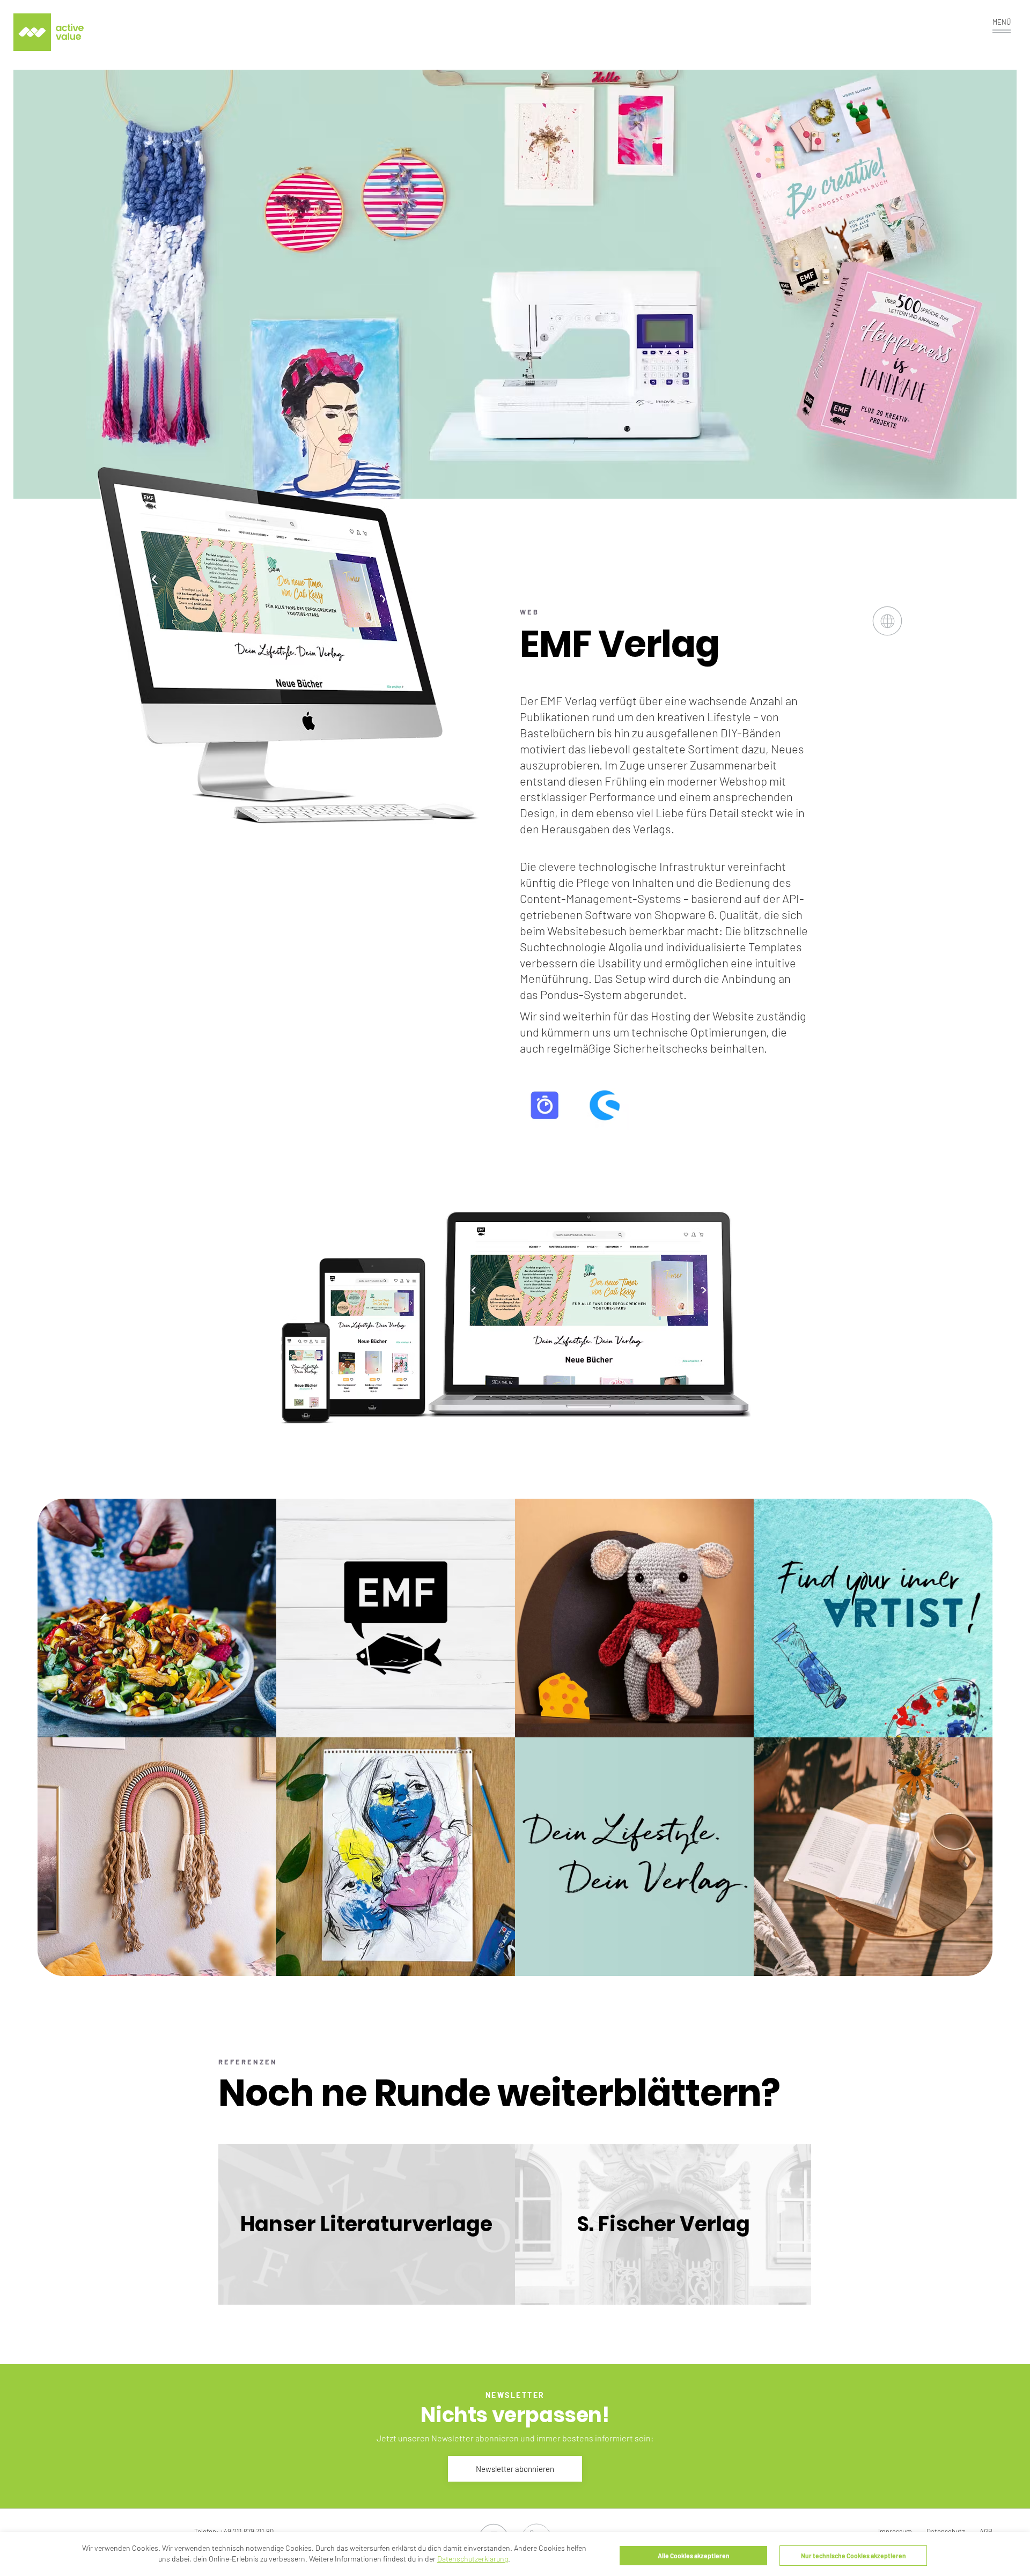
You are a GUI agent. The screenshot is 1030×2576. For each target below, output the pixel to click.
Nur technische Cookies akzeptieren (854, 2556)
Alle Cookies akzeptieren (694, 2556)
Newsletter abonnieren (515, 2469)
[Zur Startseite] (49, 32)
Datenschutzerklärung (473, 2559)
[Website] (887, 631)
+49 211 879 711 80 (247, 2531)
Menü (1002, 22)
